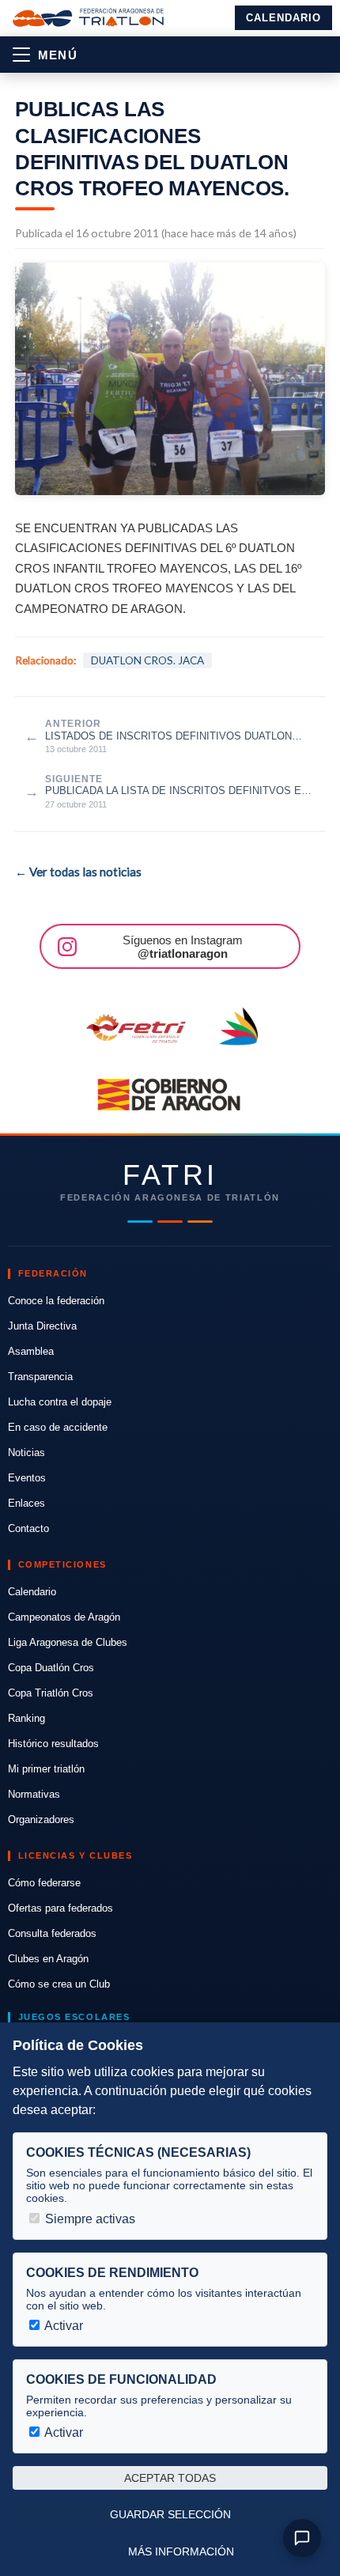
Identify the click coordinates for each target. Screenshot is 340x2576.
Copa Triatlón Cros (51, 1693)
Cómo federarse (44, 1883)
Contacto (28, 1528)
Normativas (34, 1794)
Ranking (26, 1718)
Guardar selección (170, 2514)
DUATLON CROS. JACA (147, 660)
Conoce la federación (56, 1301)
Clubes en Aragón (48, 1959)
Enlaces (26, 1503)
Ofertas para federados (60, 1908)
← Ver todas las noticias (78, 872)
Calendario (283, 18)
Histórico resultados (53, 1744)
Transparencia (40, 1377)
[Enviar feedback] (302, 2538)
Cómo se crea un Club (59, 1984)
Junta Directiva (42, 1326)
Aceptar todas (170, 2478)
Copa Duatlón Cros (51, 1668)
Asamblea (31, 1351)
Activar (62, 2326)
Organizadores (41, 1819)
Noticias (26, 1453)
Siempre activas (89, 2219)
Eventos (27, 1478)
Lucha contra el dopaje (60, 1402)
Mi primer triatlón (46, 1769)
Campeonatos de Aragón (64, 1617)
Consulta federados (52, 1933)
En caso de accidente (58, 1427)
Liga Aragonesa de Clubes (68, 1642)
